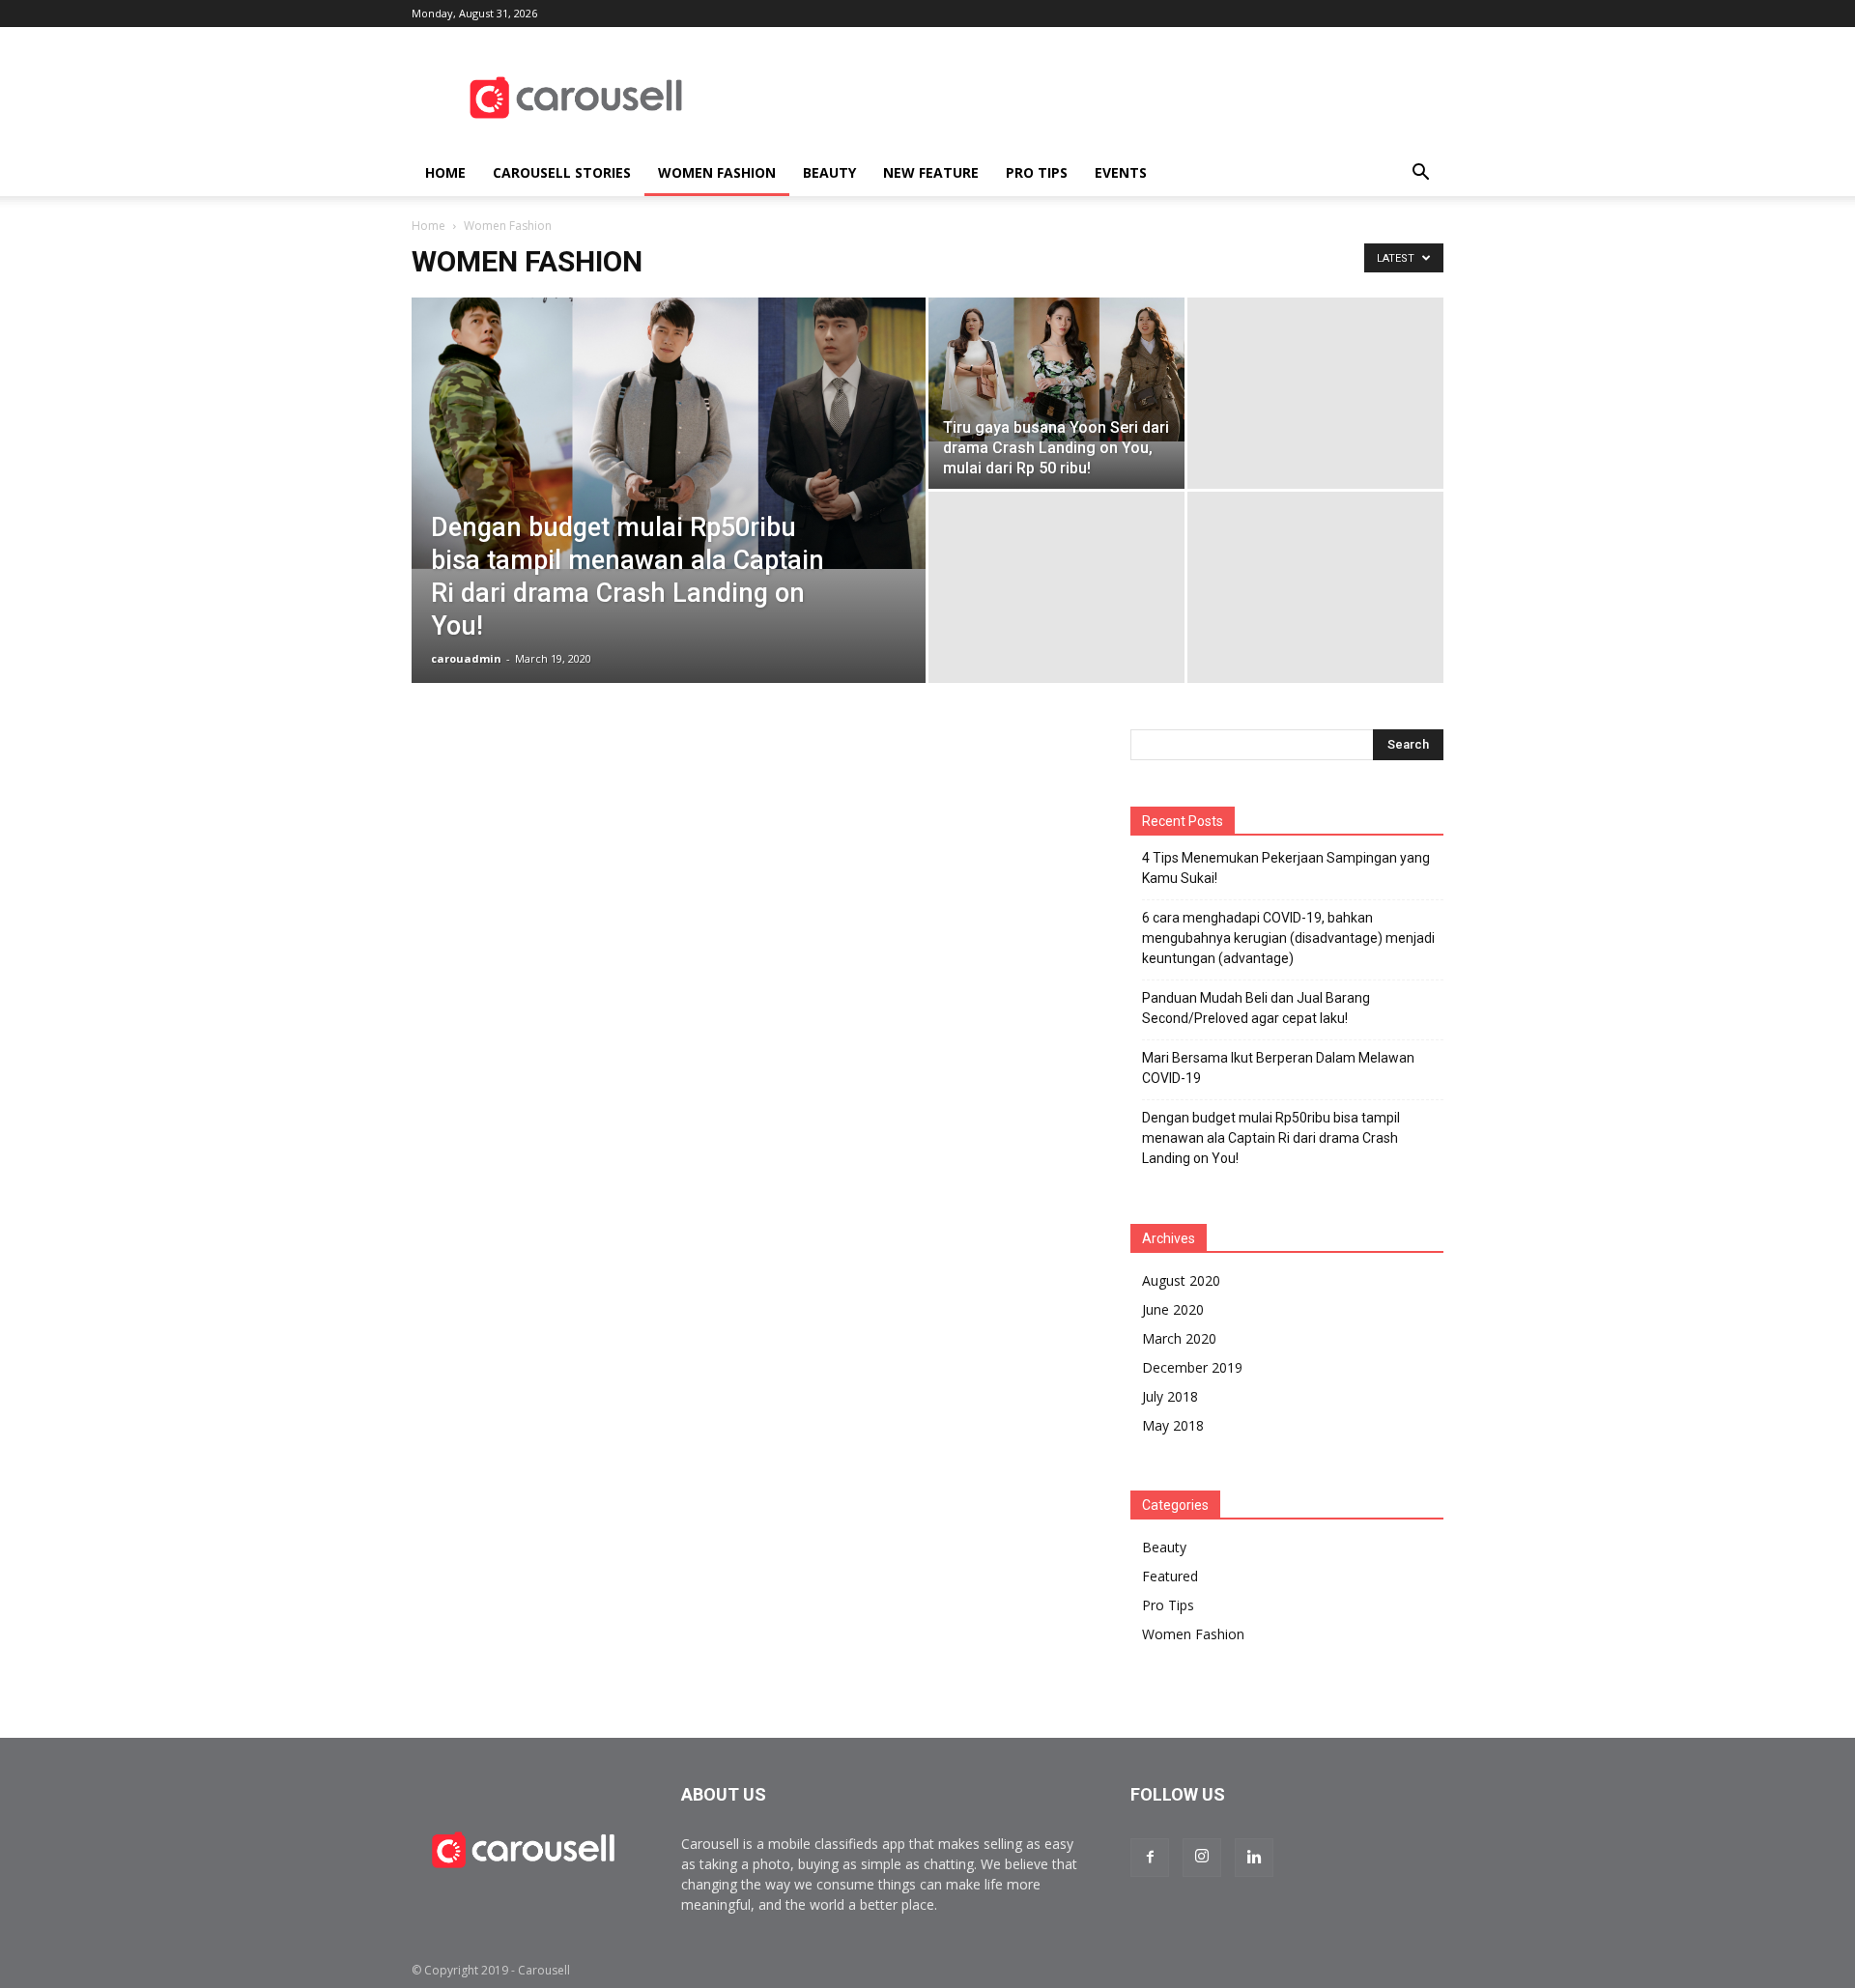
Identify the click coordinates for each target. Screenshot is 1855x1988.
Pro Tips (1037, 172)
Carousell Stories (562, 172)
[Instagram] (1202, 1858)
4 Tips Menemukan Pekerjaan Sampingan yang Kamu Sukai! (1286, 868)
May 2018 (1173, 1425)
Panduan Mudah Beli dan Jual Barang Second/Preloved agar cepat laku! (1256, 1008)
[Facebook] (1150, 1858)
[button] (1420, 173)
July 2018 (1170, 1396)
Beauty (829, 172)
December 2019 (1192, 1367)
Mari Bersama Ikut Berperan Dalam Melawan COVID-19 (1278, 1068)
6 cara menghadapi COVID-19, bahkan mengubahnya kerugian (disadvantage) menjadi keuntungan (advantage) (1288, 938)
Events (1121, 172)
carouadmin (466, 658)
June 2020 (1173, 1309)
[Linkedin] (1254, 1858)
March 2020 (1179, 1338)
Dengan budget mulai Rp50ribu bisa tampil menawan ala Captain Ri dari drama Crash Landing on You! (1271, 1138)
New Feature (931, 172)
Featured (1170, 1576)
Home (445, 172)
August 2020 (1181, 1280)
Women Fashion (717, 172)
